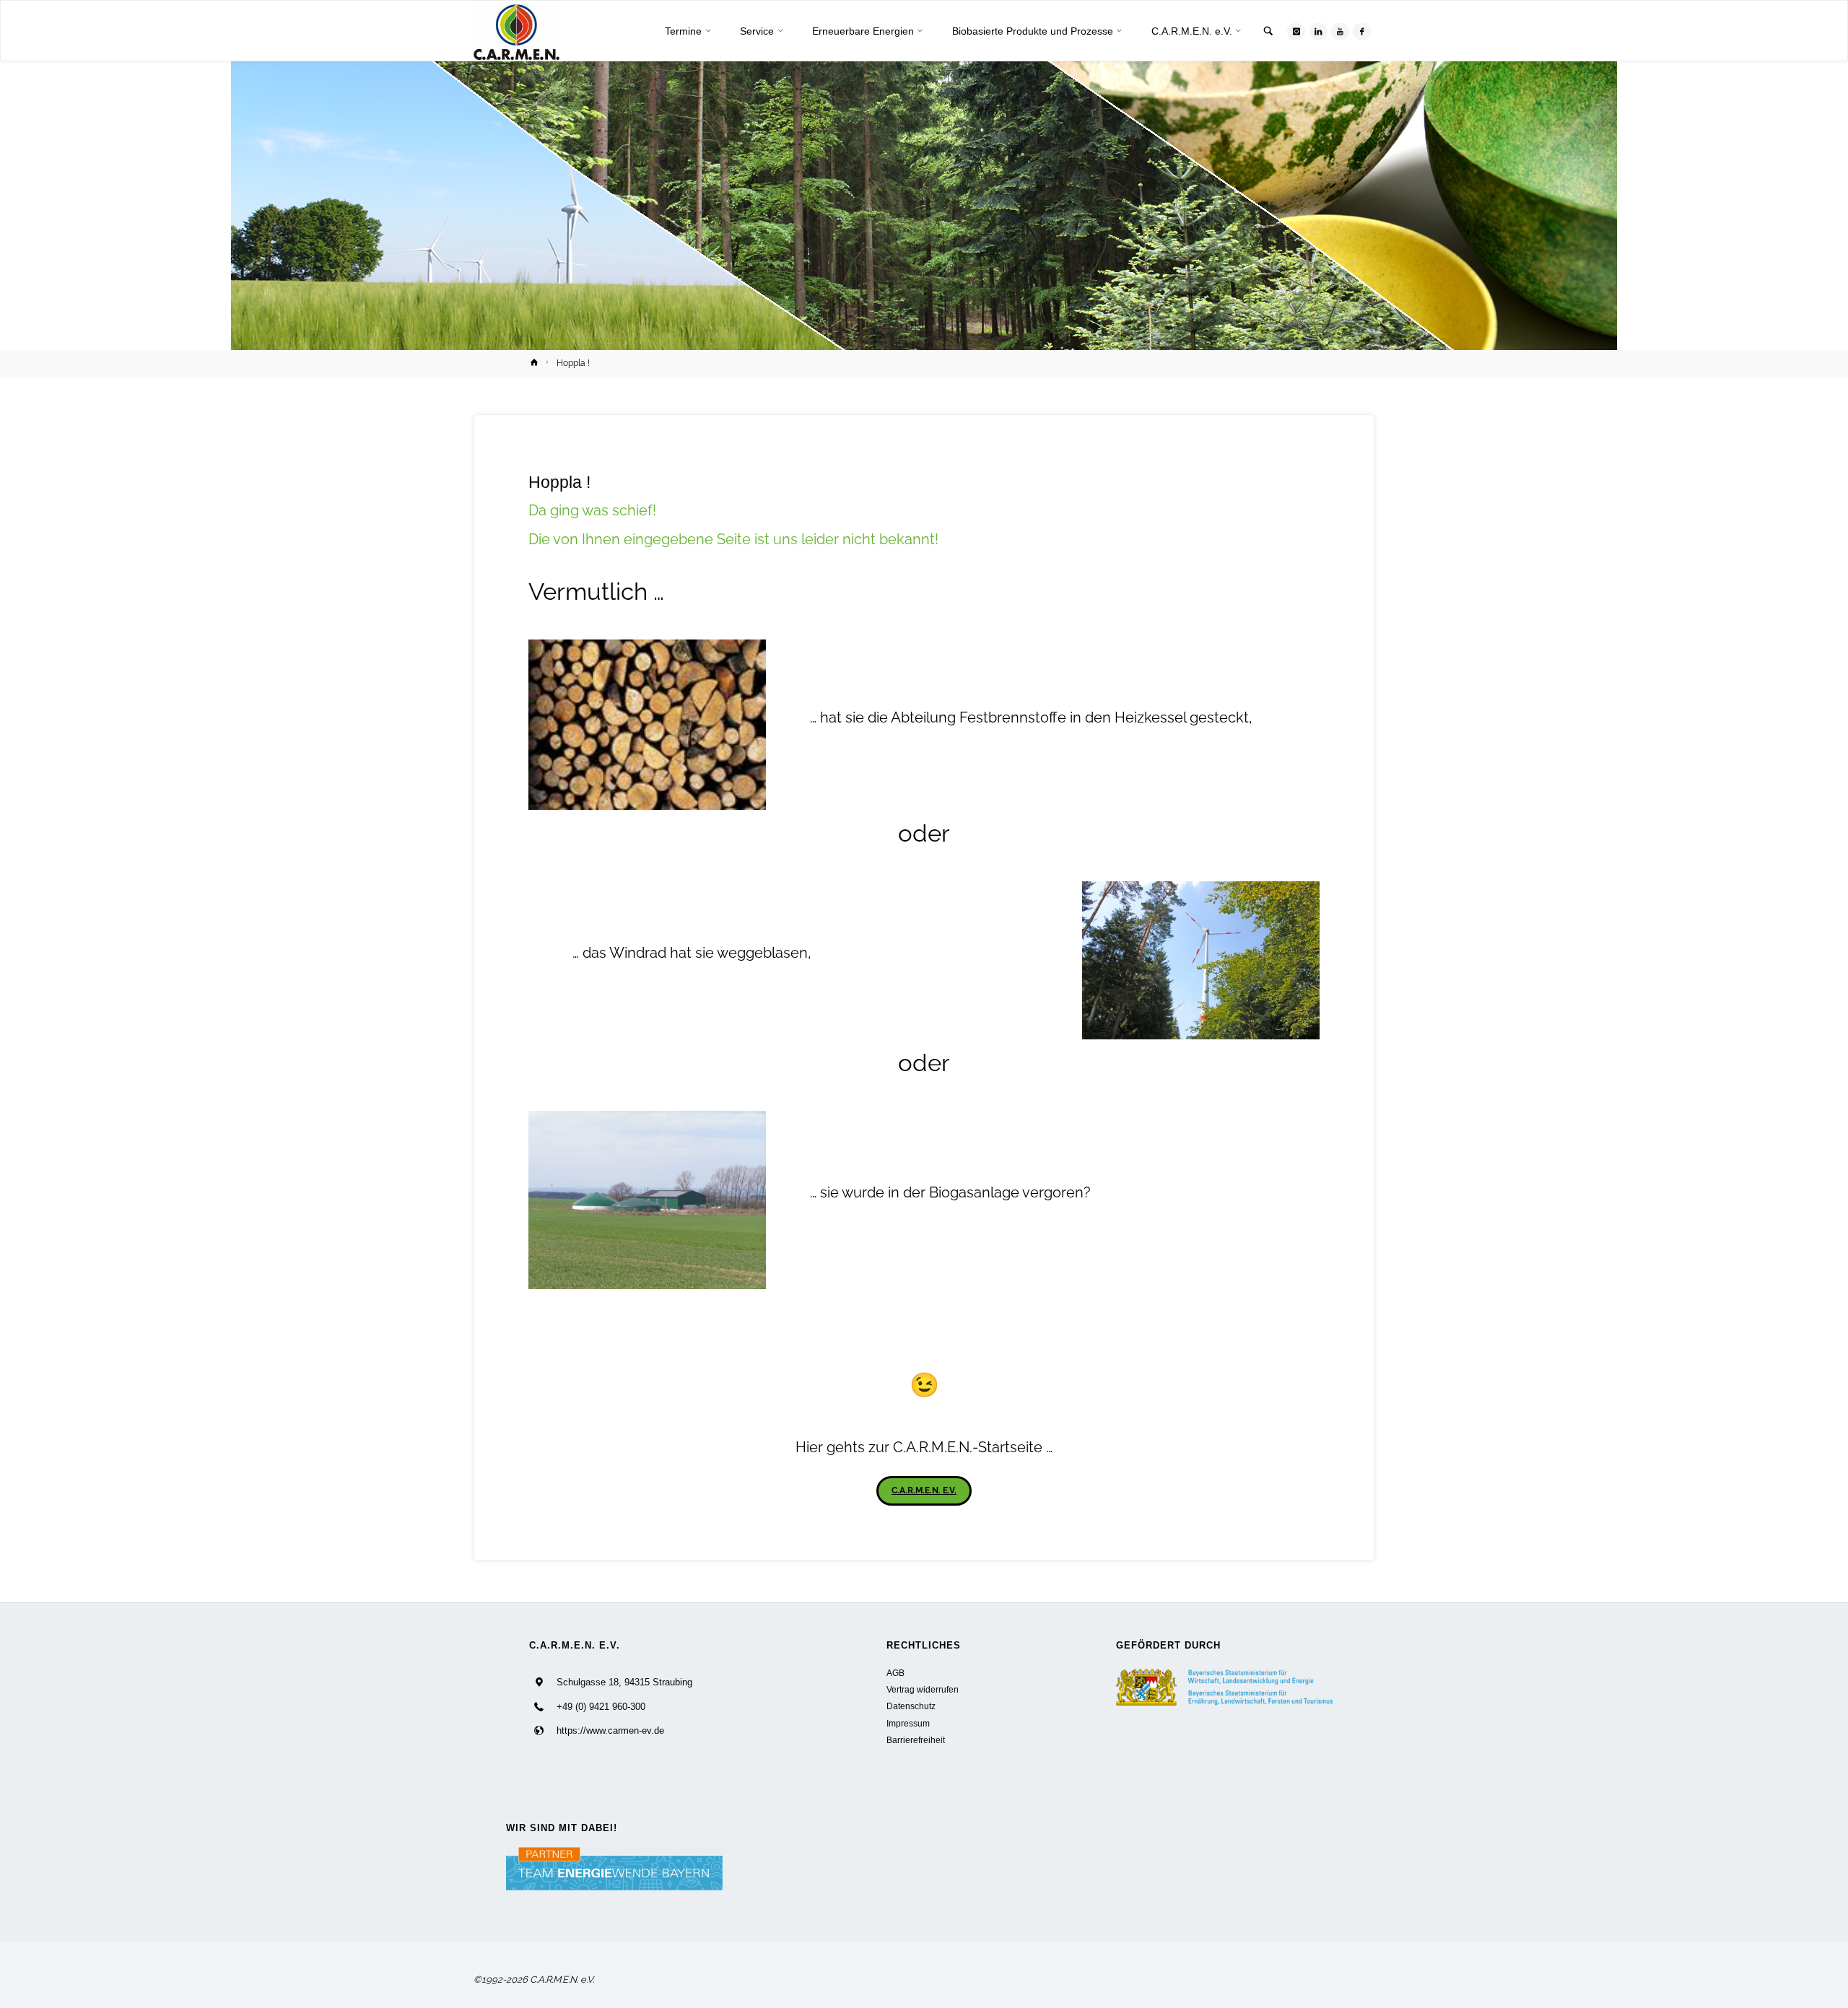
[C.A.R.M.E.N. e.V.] (517, 31)
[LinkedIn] (1319, 31)
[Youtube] (1340, 31)
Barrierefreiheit (916, 1740)
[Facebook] (1362, 31)
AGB (895, 1673)
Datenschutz (911, 1706)
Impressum (908, 1723)
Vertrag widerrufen (923, 1689)
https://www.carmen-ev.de (610, 1730)
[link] (1268, 32)
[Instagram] (1296, 31)
